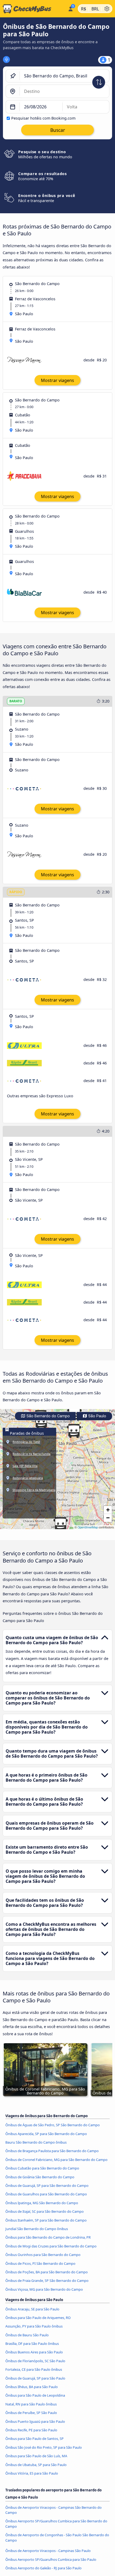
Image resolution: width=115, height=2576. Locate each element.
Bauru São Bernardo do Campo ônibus (36, 2142)
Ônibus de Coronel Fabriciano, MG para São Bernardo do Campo (56, 2160)
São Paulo (97, 1416)
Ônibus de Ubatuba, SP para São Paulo (36, 2465)
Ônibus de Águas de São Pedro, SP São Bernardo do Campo (53, 2125)
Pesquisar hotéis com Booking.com (43, 118)
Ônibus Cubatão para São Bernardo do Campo (42, 2168)
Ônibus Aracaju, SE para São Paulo (32, 2309)
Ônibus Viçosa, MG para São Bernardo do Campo (44, 2289)
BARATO (16, 701)
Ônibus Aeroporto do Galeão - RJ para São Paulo (43, 2568)
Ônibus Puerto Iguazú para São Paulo (35, 2421)
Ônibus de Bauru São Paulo (27, 2335)
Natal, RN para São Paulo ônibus (31, 2404)
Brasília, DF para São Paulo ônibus (32, 2344)
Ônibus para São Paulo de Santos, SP (34, 2439)
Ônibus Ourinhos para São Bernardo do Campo (43, 2255)
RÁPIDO (16, 892)
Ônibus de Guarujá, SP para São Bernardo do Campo (47, 2186)
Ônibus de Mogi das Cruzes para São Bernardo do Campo (51, 2246)
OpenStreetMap (88, 1527)
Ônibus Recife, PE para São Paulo (31, 2430)
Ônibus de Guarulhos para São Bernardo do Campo (46, 2194)
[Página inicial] (33, 9)
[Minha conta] (70, 8)
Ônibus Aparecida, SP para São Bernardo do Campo (46, 2134)
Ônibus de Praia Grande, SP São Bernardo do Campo (47, 2281)
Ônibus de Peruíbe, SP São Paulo (31, 2413)
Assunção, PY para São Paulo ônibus (34, 2326)
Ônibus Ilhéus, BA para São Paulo (32, 2387)
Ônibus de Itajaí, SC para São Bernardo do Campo (45, 2211)
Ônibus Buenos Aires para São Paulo (34, 2352)
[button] (41, 1422)
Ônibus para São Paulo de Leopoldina (35, 2395)
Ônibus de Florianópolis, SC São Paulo (35, 2361)
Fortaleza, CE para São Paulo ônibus (34, 2369)
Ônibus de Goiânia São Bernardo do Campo (40, 2177)
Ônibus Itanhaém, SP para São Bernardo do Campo (46, 2220)
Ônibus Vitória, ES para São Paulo (32, 2473)
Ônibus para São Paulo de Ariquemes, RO (38, 2318)
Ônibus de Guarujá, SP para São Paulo (35, 2378)
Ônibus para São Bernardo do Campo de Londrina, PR (48, 2237)
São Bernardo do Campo (48, 1416)
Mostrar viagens (57, 380)
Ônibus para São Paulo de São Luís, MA (36, 2456)
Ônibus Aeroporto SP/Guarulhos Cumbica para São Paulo (51, 2559)
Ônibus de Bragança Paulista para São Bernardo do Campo (52, 2151)
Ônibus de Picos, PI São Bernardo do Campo (40, 2263)
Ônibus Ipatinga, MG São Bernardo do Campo (42, 2203)
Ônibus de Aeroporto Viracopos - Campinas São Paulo (48, 2551)
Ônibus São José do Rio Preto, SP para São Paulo (44, 2447)
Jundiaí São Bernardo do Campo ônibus (37, 2229)
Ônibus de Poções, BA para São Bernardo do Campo (47, 2272)
